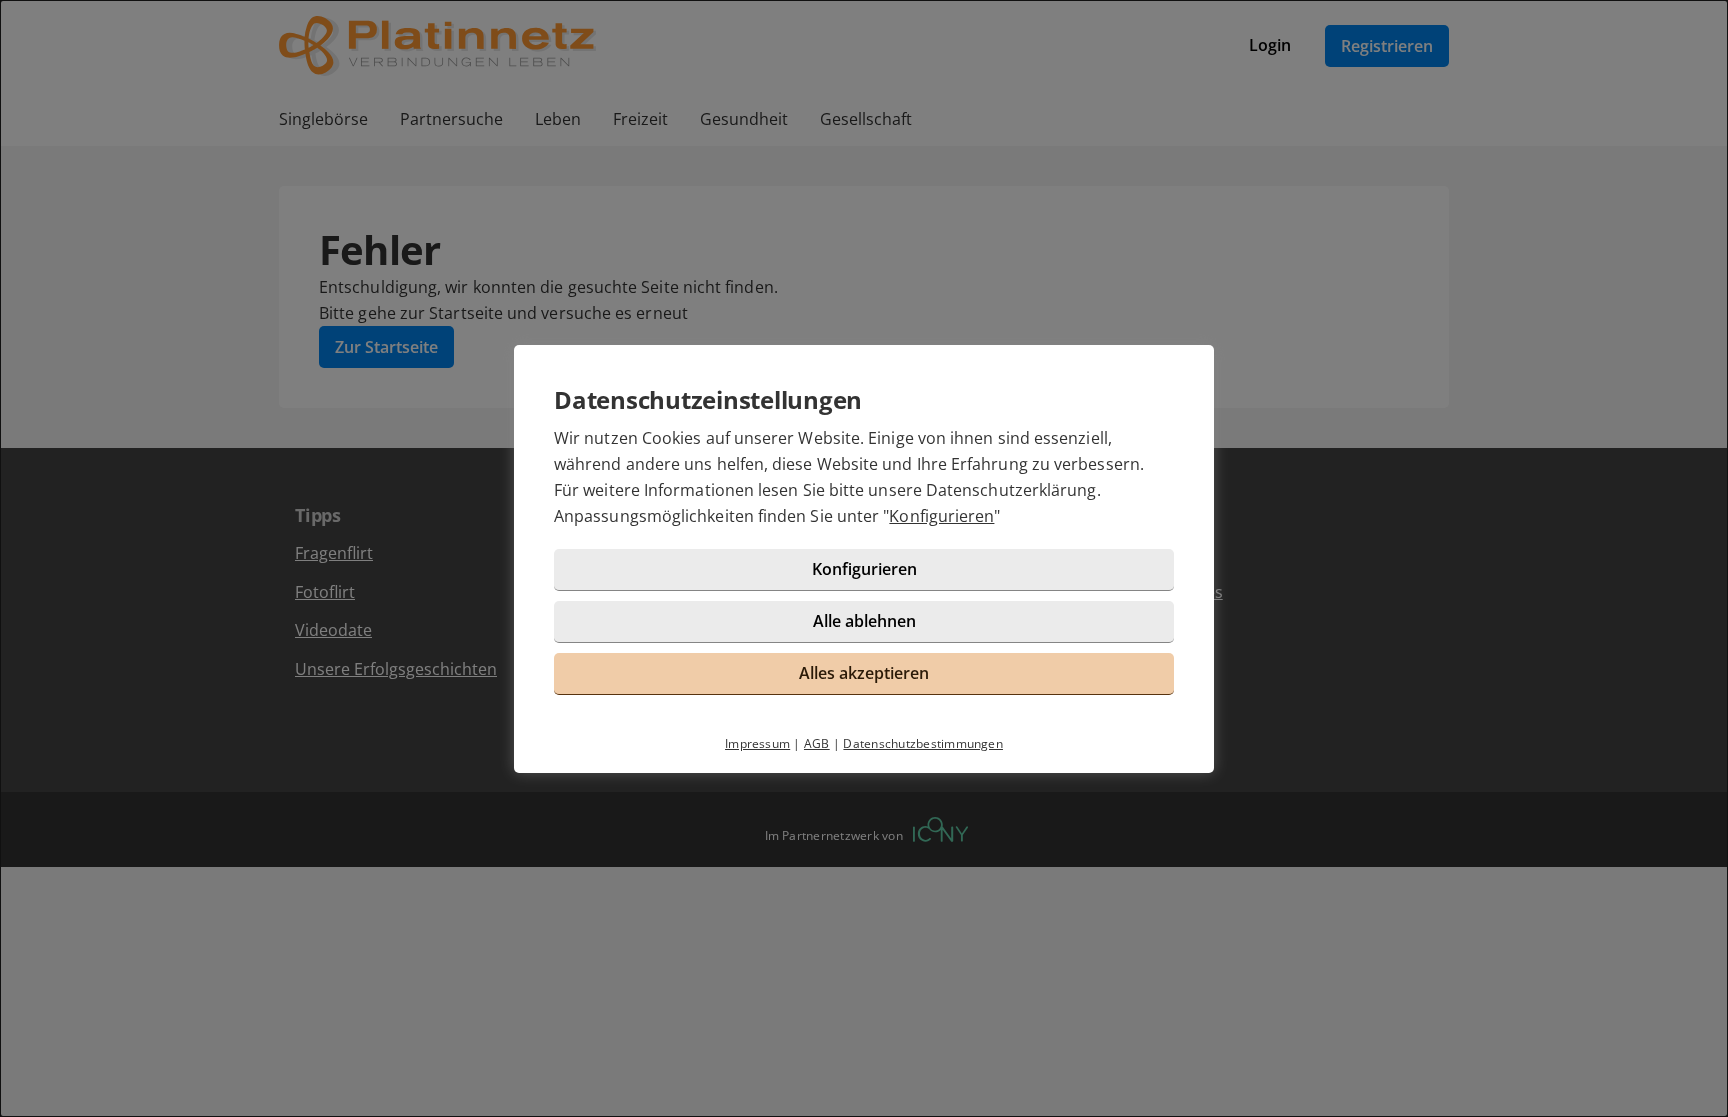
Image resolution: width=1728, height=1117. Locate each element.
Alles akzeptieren (864, 673)
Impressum (757, 743)
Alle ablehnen (864, 621)
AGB (817, 743)
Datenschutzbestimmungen (923, 743)
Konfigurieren (941, 516)
